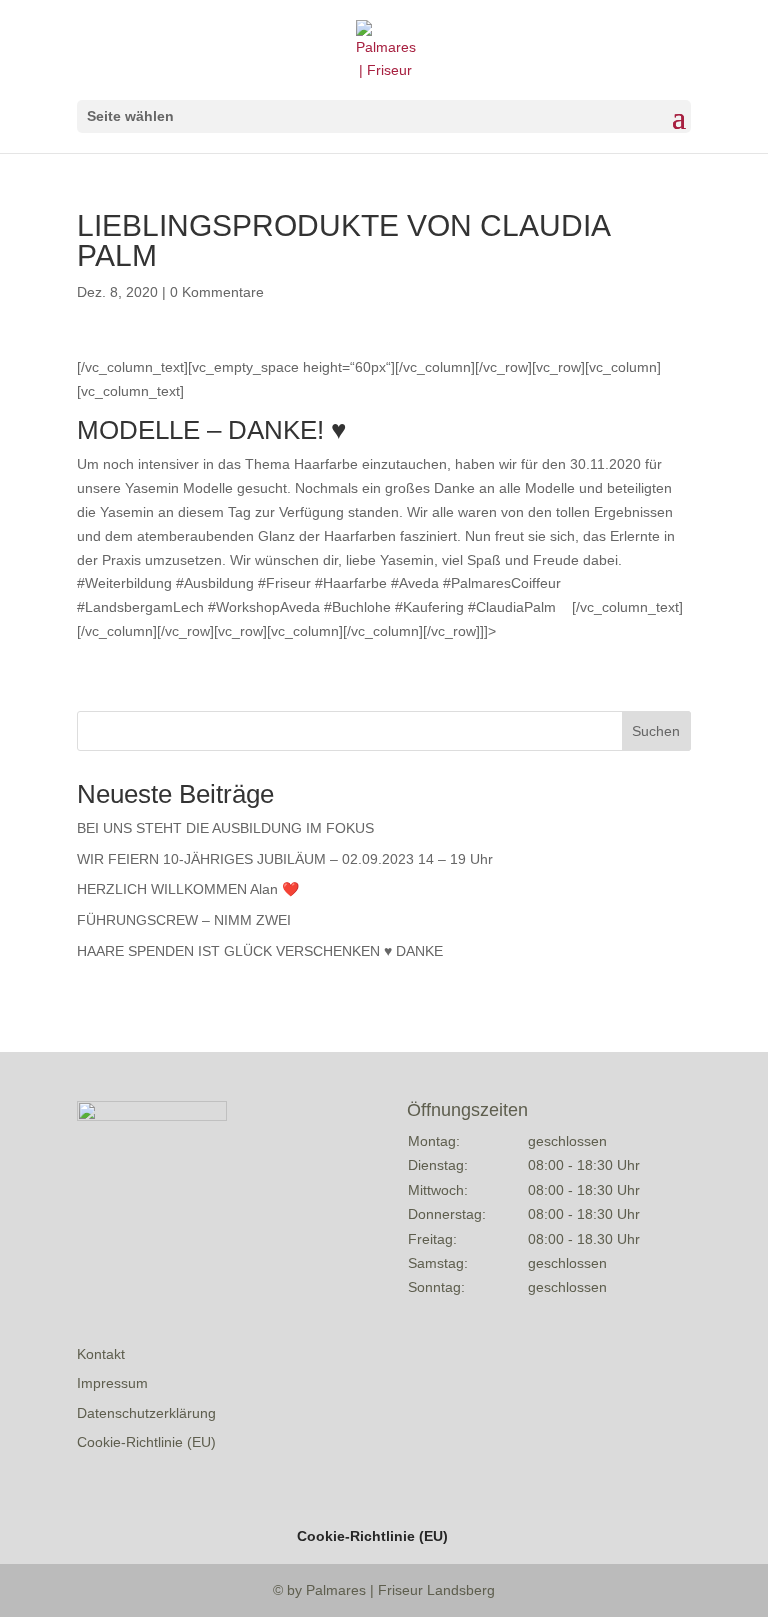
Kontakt (101, 1354)
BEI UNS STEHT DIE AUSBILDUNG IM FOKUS (225, 828)
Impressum (112, 1383)
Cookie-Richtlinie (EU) (146, 1442)
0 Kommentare (217, 292)
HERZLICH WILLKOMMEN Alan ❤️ (188, 889)
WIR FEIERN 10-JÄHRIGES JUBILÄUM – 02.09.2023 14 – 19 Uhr (285, 859)
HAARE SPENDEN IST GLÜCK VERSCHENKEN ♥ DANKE (260, 951)
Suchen (656, 731)
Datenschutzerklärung (146, 1413)
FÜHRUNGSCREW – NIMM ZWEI (184, 920)
